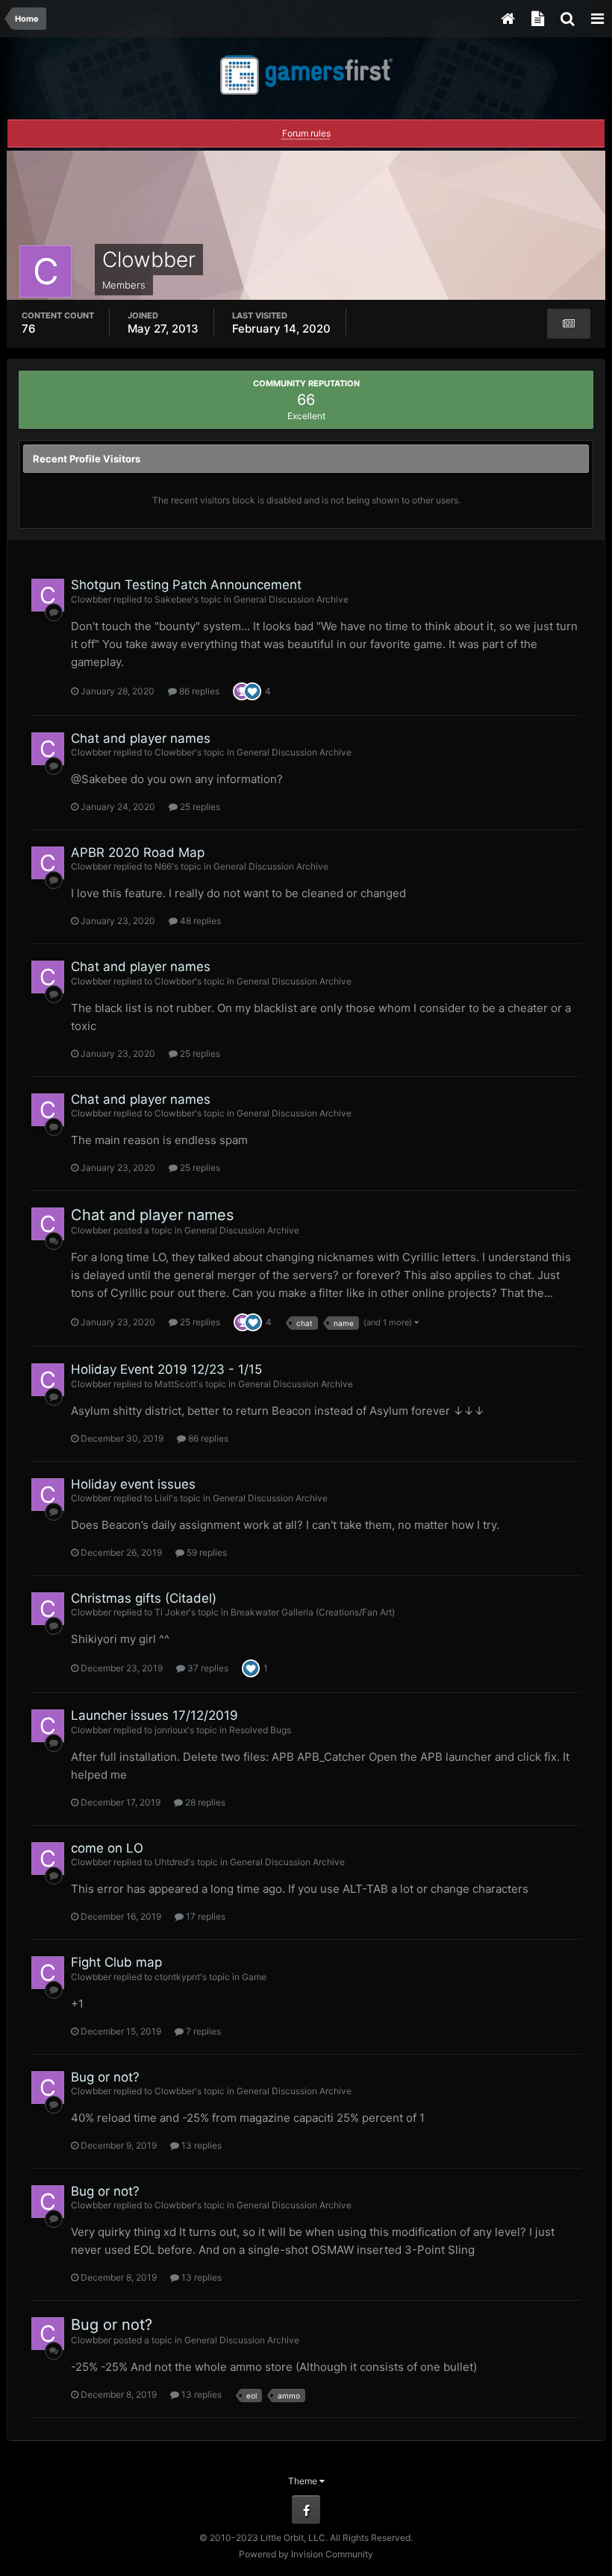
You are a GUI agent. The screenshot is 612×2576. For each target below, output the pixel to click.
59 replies (206, 1552)
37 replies (207, 1668)
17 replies (204, 1916)
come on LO (107, 1848)
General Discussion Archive (291, 599)
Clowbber (91, 599)
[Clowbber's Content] (569, 324)
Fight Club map (116, 1962)
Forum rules (306, 133)
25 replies (199, 807)
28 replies (204, 1802)
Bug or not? (105, 2077)
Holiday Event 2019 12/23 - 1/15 (166, 1369)
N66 (163, 866)
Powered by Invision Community (306, 2554)
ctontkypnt (177, 1977)
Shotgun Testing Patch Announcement (186, 585)
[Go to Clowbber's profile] (48, 595)
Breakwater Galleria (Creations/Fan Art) (313, 1612)
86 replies (198, 691)
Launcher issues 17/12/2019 (154, 1715)
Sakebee (173, 599)
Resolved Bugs (260, 1730)
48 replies (199, 921)
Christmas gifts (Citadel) (144, 1598)
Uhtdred (171, 1862)
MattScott (175, 1384)
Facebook (306, 2510)
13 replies (200, 2145)
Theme (304, 2481)
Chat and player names (141, 738)
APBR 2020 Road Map (138, 852)
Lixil (163, 1498)
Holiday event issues (133, 1484)
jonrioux (171, 1730)
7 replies (202, 2031)
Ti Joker (172, 1612)
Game (254, 1977)
